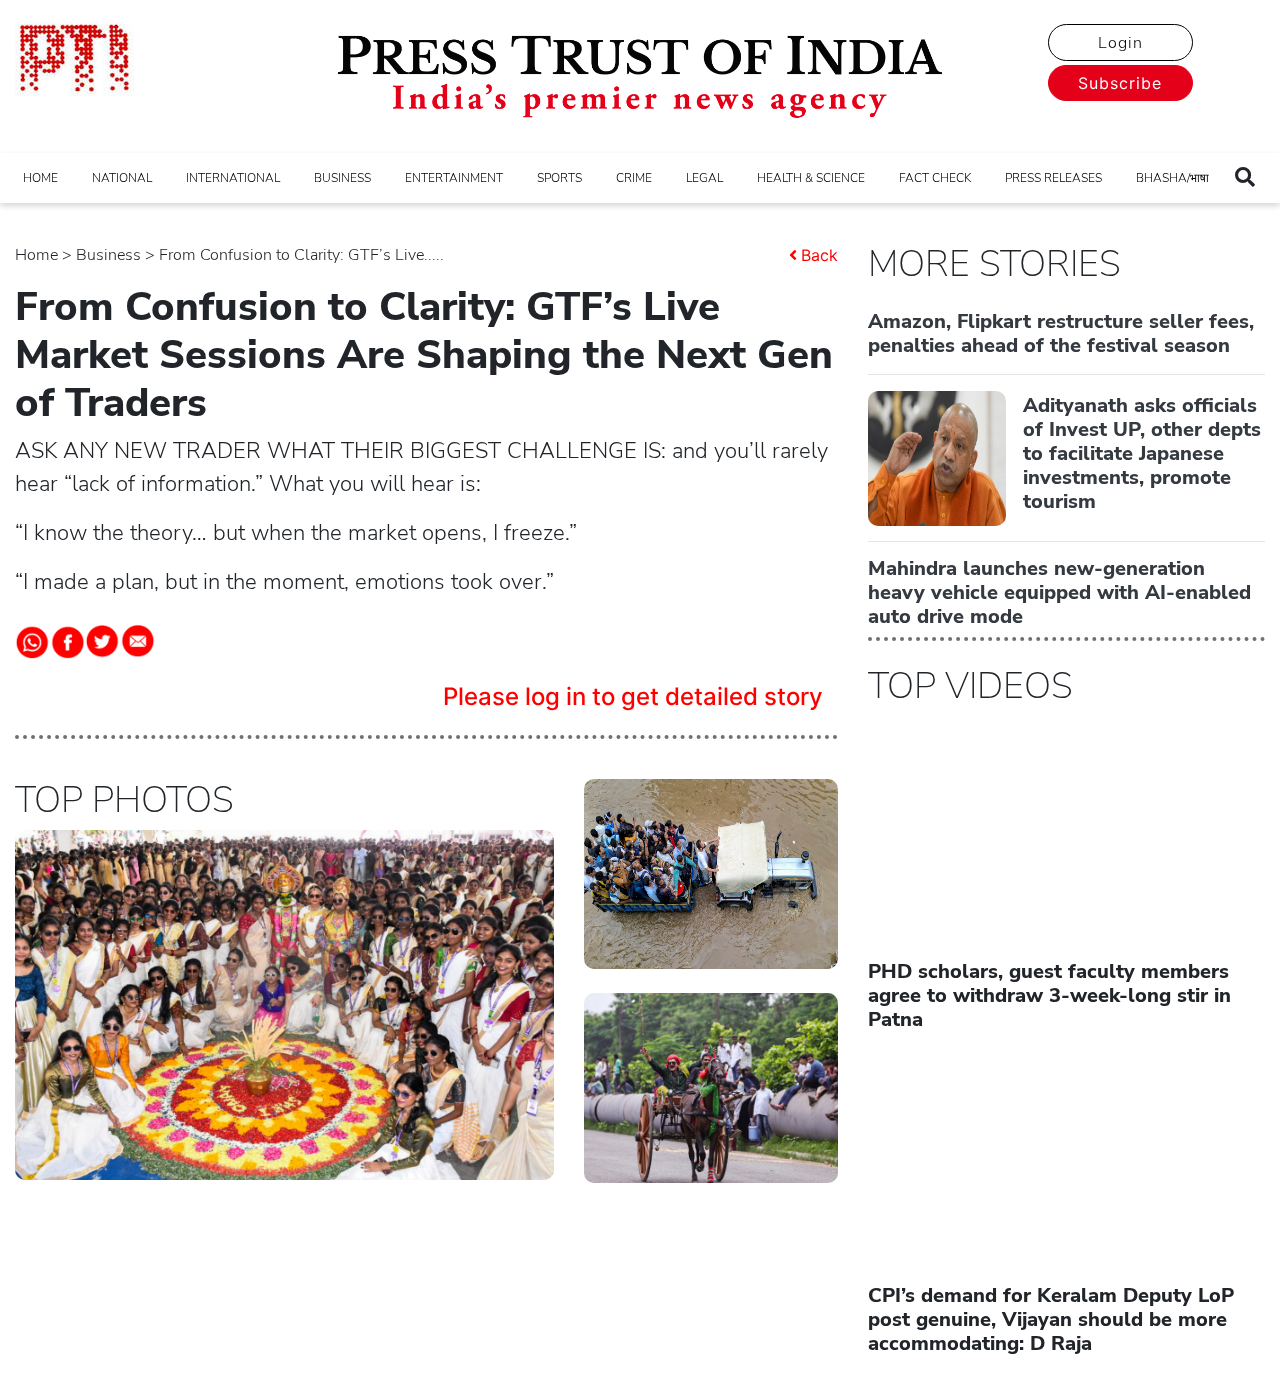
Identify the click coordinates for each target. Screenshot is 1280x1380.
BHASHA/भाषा (1172, 178)
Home (36, 255)
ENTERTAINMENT (454, 178)
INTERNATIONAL (233, 178)
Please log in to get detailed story (633, 696)
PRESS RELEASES (1053, 178)
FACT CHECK (935, 178)
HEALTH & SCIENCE (811, 178)
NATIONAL (122, 178)
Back (819, 255)
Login (1120, 43)
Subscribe (1120, 83)
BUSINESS (342, 178)
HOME (40, 178)
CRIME (634, 178)
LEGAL (704, 178)
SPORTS (559, 178)
